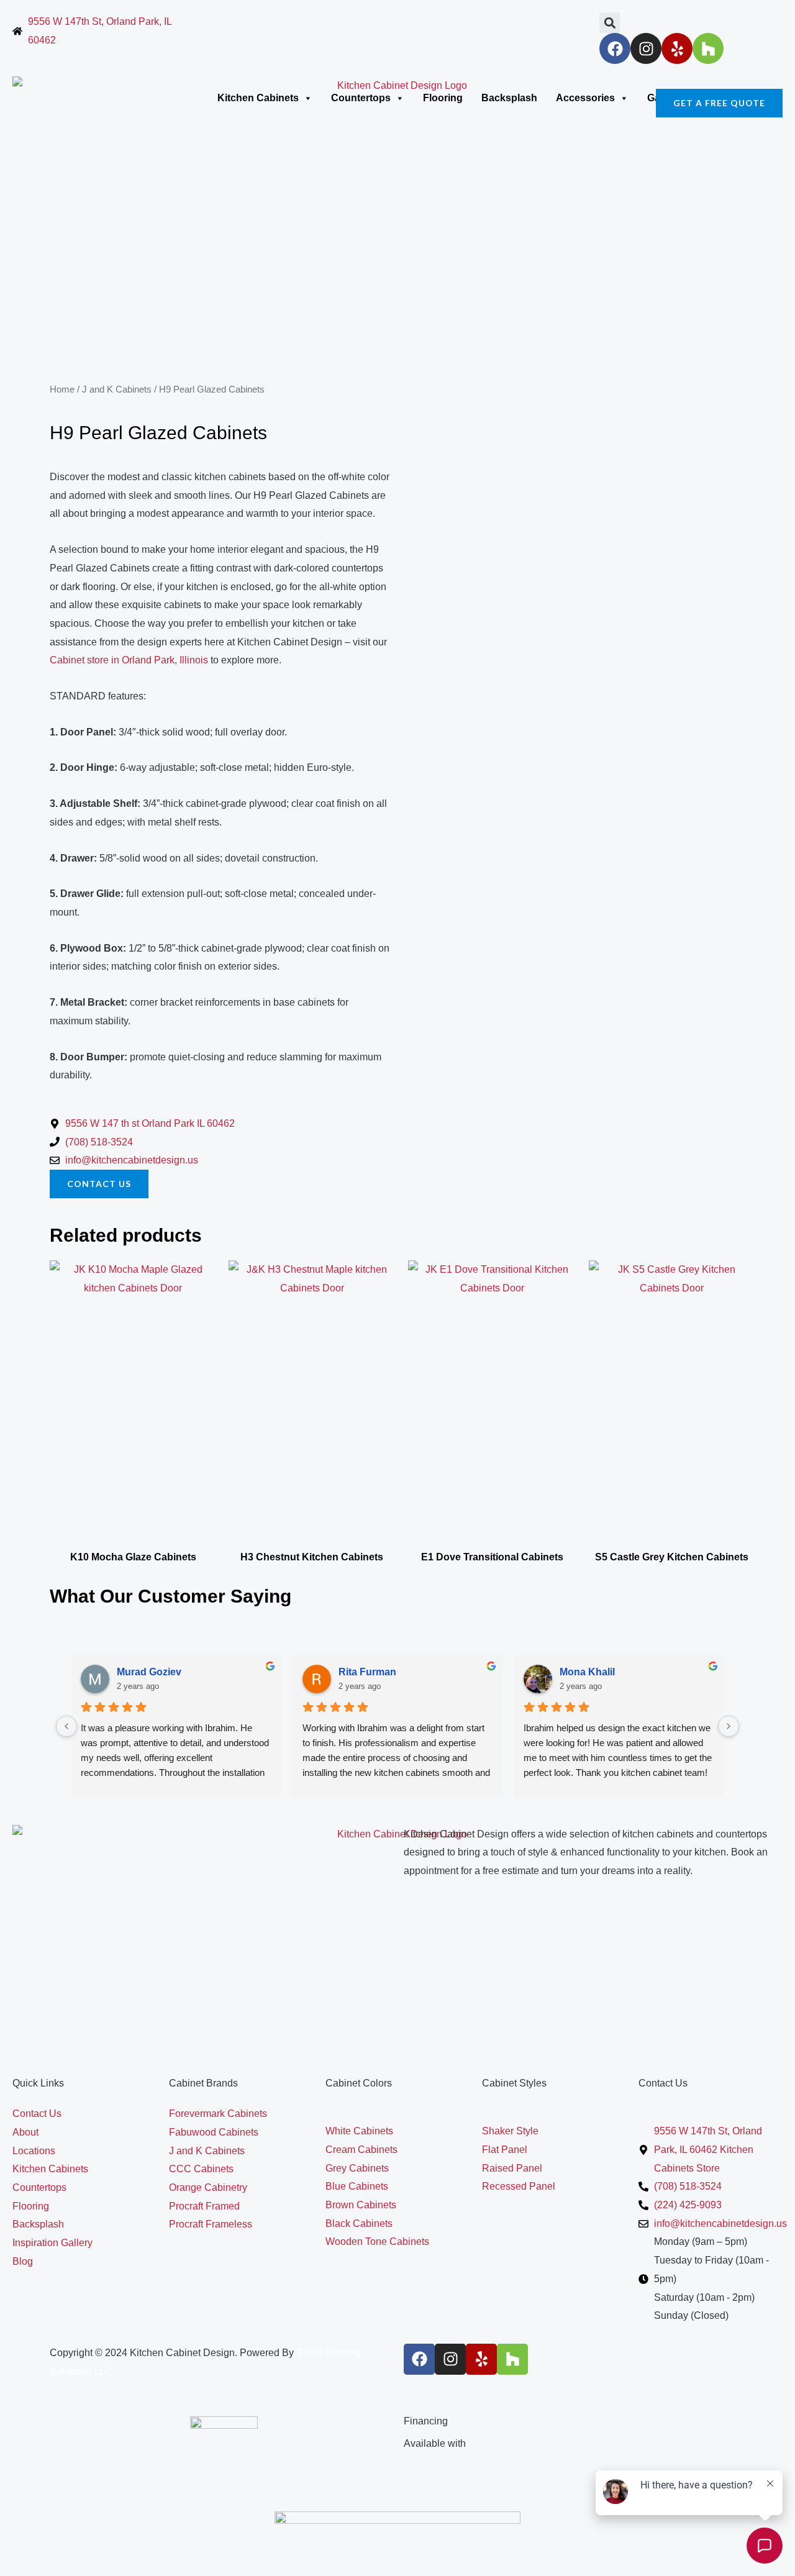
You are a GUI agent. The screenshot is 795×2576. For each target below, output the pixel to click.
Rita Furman (367, 1672)
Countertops (361, 98)
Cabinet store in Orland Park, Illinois (129, 660)
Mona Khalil (587, 1672)
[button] (610, 23)
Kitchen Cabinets (258, 98)
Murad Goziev (149, 1672)
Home (62, 389)
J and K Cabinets (117, 389)
